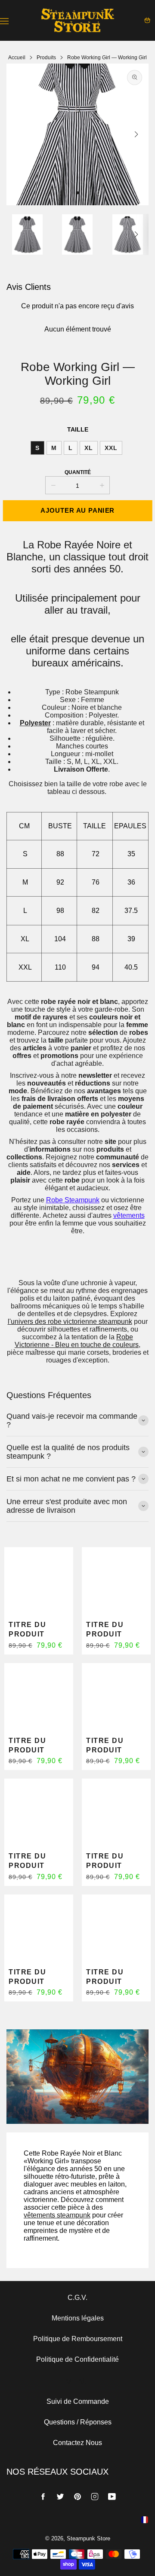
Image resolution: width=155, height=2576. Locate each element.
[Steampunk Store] (77, 20)
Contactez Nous (77, 2443)
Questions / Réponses (78, 2422)
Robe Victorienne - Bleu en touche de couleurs (77, 1341)
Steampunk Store (88, 2538)
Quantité (78, 472)
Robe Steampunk (73, 1200)
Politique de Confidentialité (77, 2359)
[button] (77, 193)
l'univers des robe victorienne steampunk (70, 1321)
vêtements (129, 1215)
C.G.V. (77, 2298)
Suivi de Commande (78, 2401)
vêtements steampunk (57, 2215)
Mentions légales (78, 2318)
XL (89, 448)
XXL (111, 448)
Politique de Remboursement (78, 2339)
